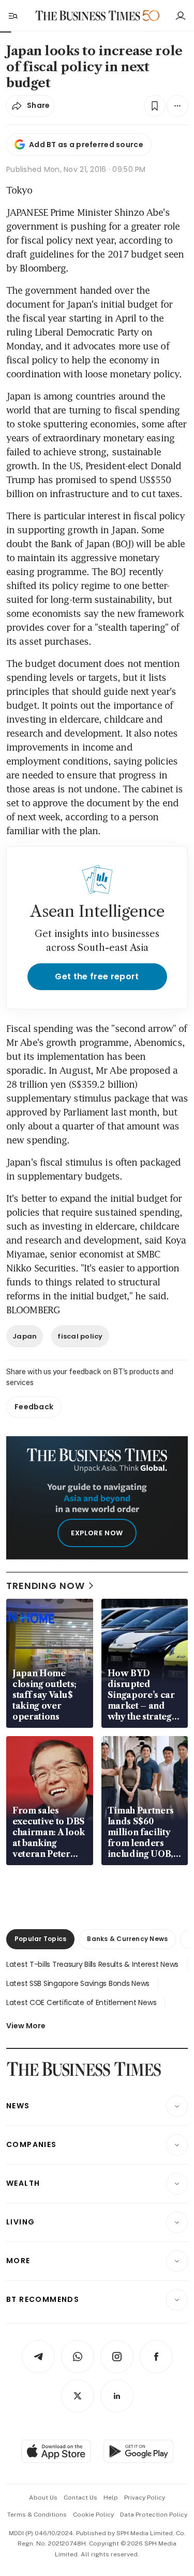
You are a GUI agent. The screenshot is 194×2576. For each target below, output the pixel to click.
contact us (80, 2498)
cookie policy (93, 2515)
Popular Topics (40, 1939)
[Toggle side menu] (12, 15)
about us (43, 2498)
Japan (25, 1336)
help (111, 2498)
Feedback (34, 1407)
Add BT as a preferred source (86, 145)
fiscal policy (80, 1336)
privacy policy (145, 2498)
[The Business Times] (87, 16)
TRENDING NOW (46, 1586)
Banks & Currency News (127, 1939)
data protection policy (154, 2515)
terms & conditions (37, 2515)
